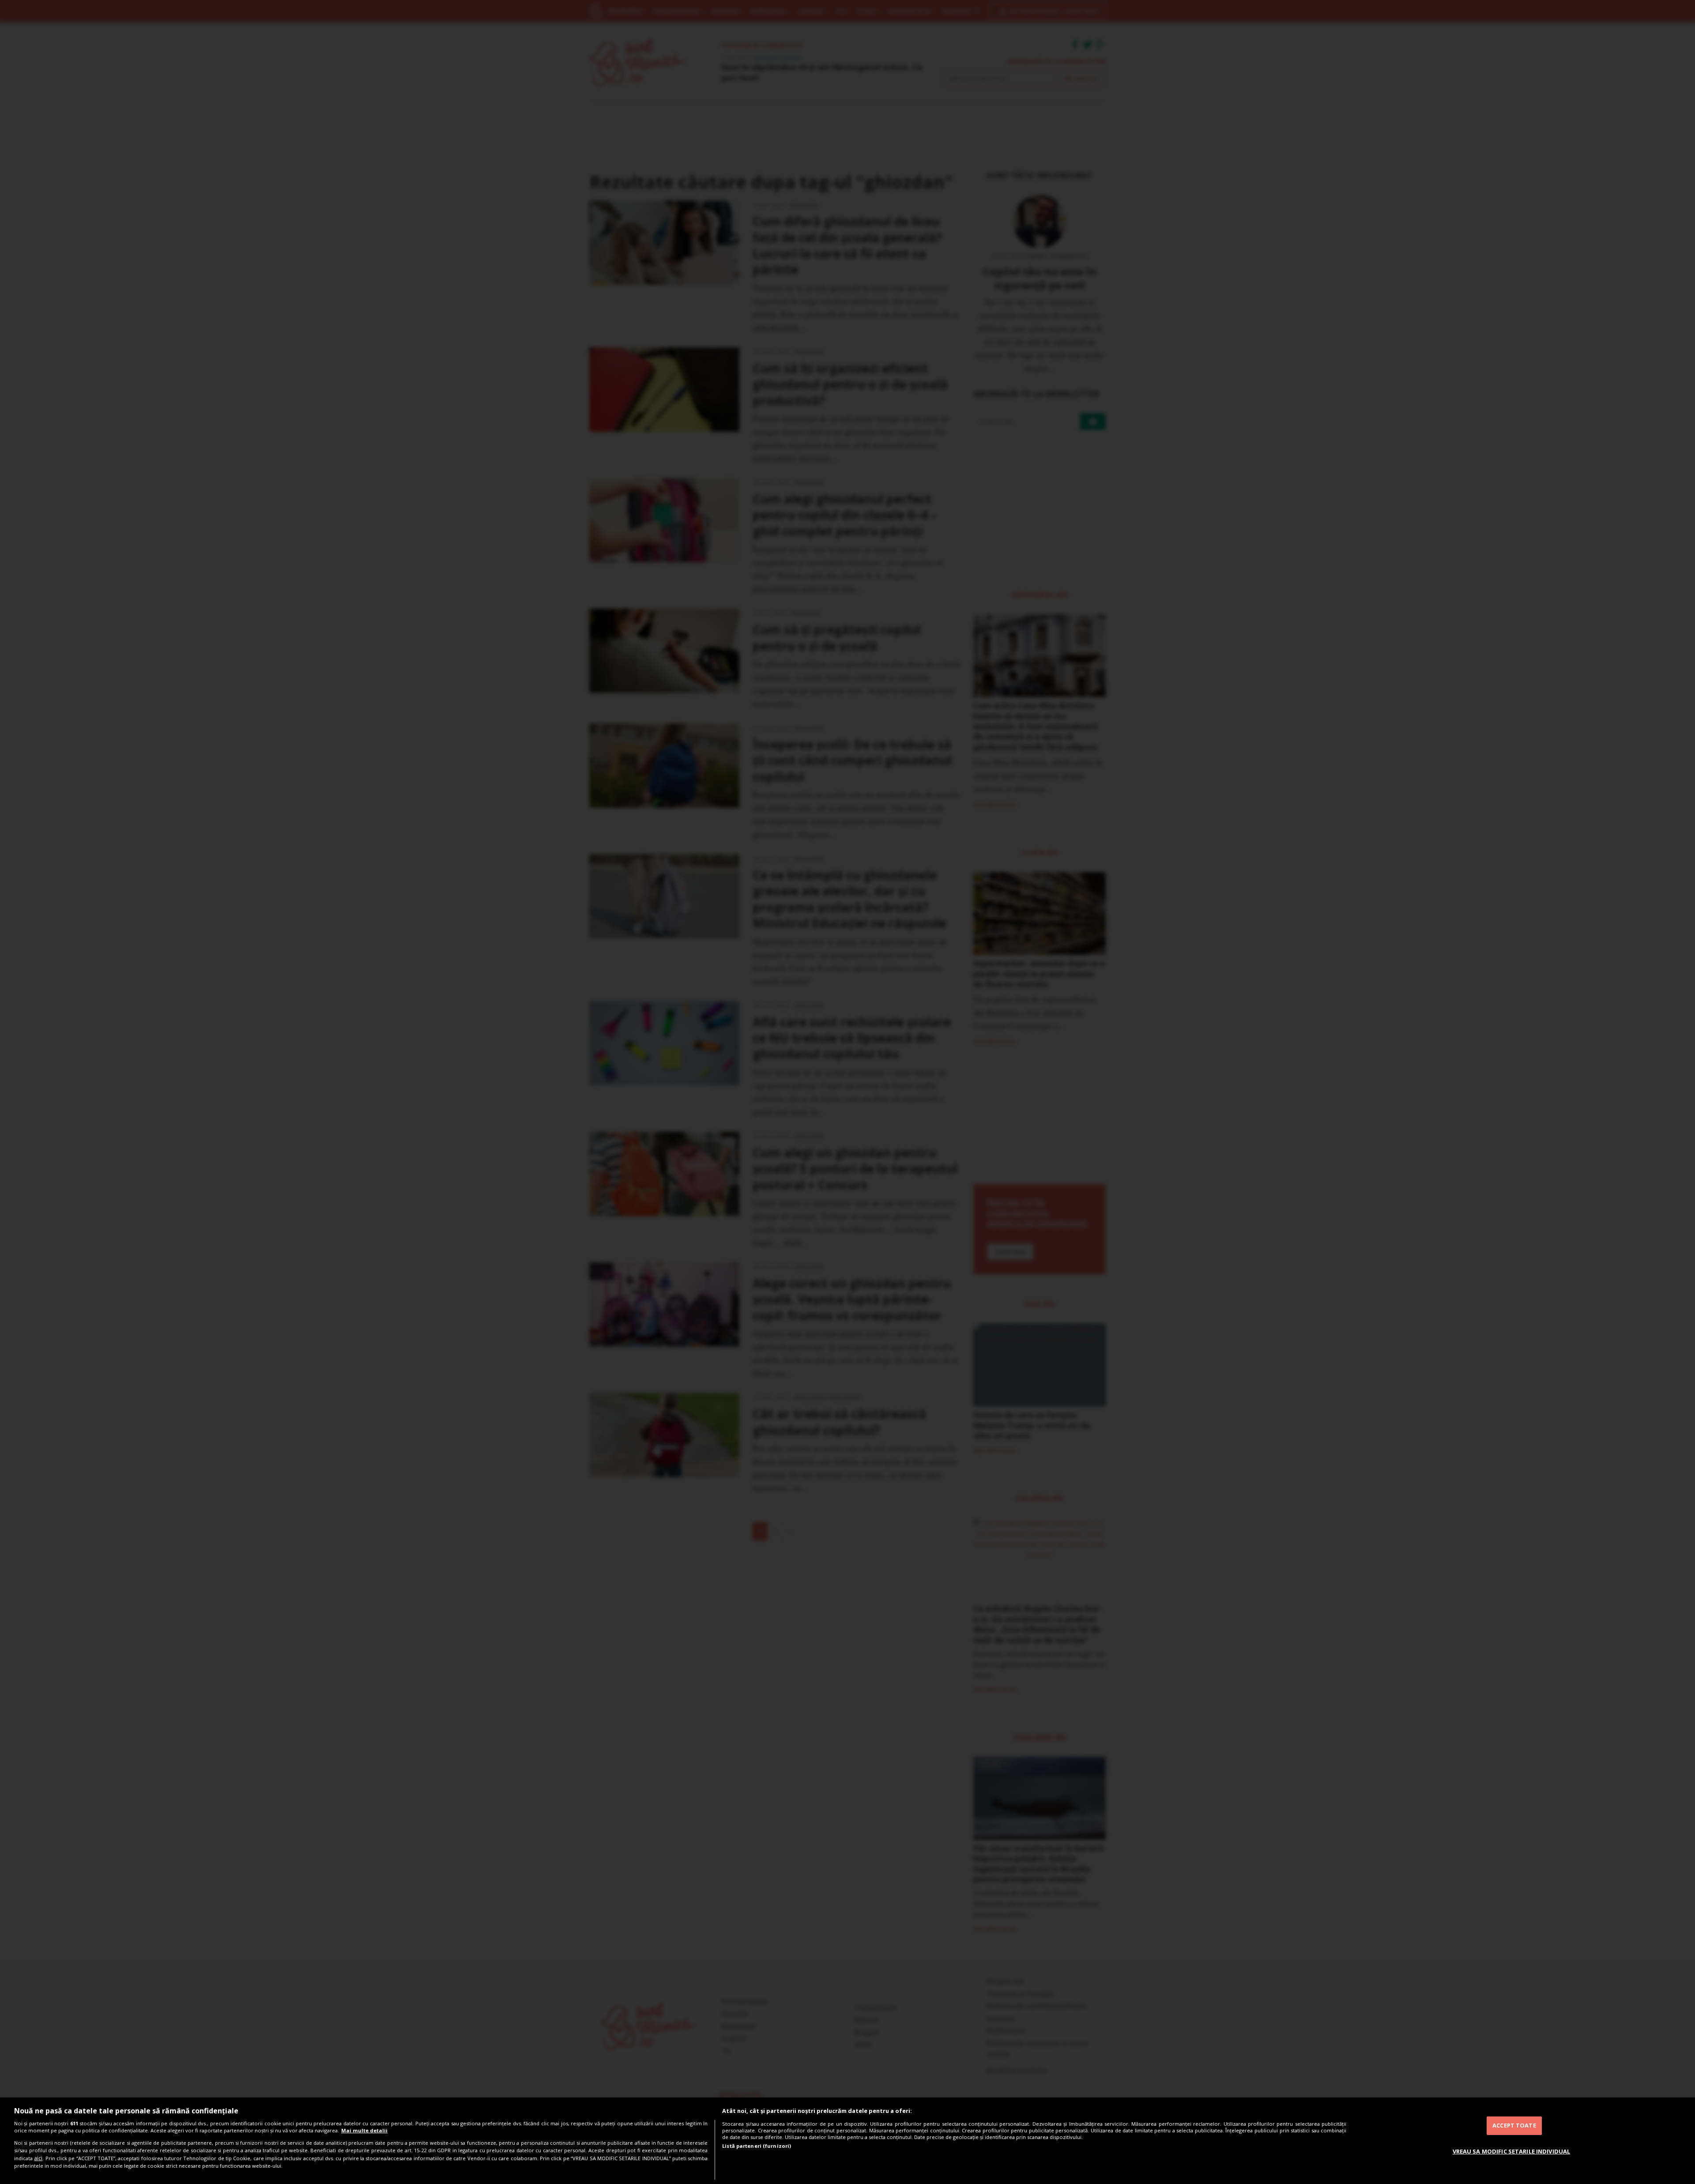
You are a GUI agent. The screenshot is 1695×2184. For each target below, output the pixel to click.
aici (38, 2158)
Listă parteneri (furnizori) (757, 2146)
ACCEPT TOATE (1514, 2125)
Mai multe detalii (364, 2130)
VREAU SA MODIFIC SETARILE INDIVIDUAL (1512, 2151)
